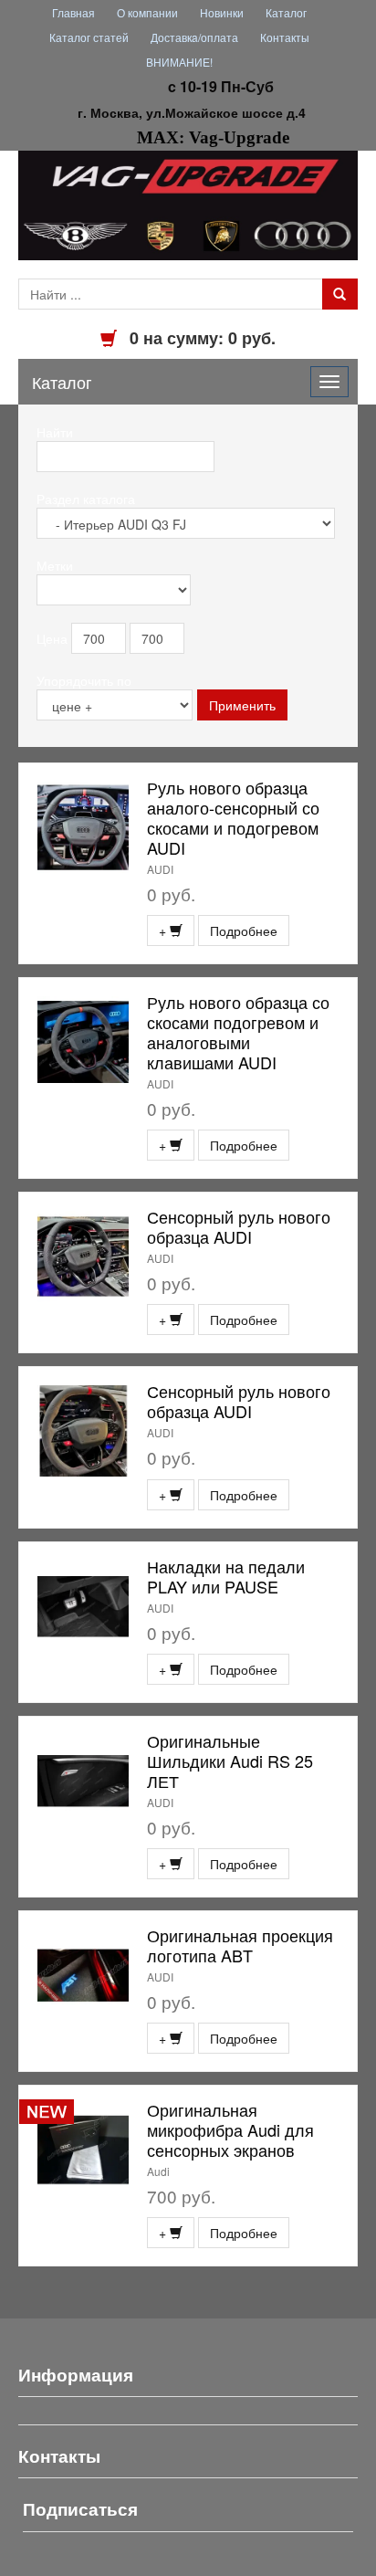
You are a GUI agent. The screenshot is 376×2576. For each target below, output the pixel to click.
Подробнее (244, 931)
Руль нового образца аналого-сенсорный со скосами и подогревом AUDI (233, 817)
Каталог (286, 12)
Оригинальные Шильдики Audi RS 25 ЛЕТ (230, 1761)
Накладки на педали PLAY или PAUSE (226, 1576)
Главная (73, 12)
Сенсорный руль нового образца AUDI (239, 1226)
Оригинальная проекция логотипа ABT (240, 1945)
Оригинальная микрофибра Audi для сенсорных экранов (230, 2129)
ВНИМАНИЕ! (179, 62)
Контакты (285, 37)
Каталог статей (89, 37)
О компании (147, 12)
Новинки (222, 12)
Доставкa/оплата (194, 37)
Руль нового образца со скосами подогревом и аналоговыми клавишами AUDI (238, 1032)
